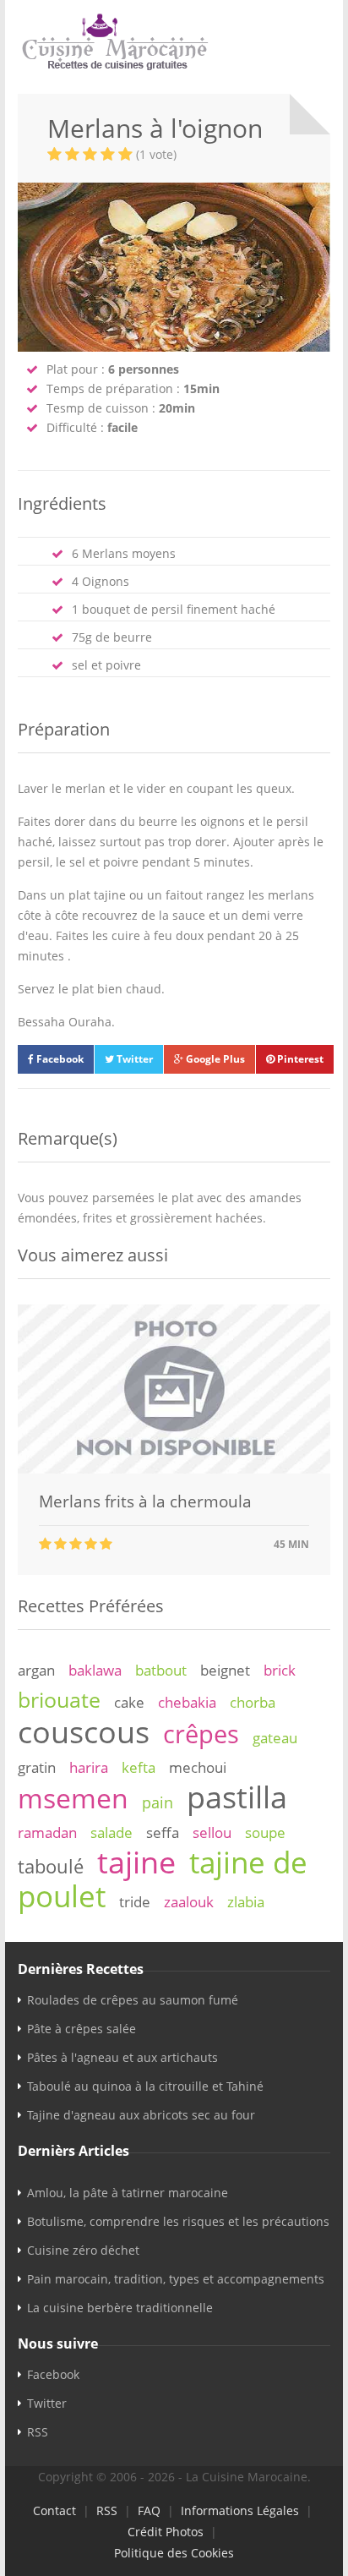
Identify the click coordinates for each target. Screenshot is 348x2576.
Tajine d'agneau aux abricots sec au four (141, 2115)
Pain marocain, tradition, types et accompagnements (176, 2279)
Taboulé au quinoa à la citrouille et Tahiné (145, 2086)
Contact (54, 2510)
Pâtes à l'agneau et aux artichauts (122, 2057)
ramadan (47, 1832)
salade (111, 1832)
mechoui (198, 1767)
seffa (163, 1832)
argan (36, 1670)
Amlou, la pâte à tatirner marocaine (128, 2193)
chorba (253, 1702)
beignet (225, 1670)
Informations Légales (240, 2510)
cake (129, 1702)
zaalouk (189, 1902)
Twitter (133, 1059)
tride (135, 1902)
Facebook (59, 1059)
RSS (38, 2432)
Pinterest (299, 1059)
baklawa (95, 1670)
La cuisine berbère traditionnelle (120, 2308)
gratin (37, 1767)
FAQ (149, 2510)
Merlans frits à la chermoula (145, 1501)
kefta (139, 1767)
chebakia (187, 1702)
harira (89, 1767)
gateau (275, 1738)
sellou (212, 1832)
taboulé (51, 1866)
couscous (84, 1731)
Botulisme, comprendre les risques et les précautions (178, 2221)
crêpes (201, 1734)
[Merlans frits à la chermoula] (174, 1469)
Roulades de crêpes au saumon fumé (133, 2000)
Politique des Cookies (174, 2553)
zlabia (246, 1902)
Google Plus (214, 1059)
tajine (136, 1862)
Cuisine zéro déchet (83, 2250)
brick (280, 1670)
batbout (161, 1670)
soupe (265, 1832)
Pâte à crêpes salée (82, 2029)
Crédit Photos (166, 2532)
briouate (59, 1699)
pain (158, 1802)
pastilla (237, 1797)
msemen (73, 1798)
